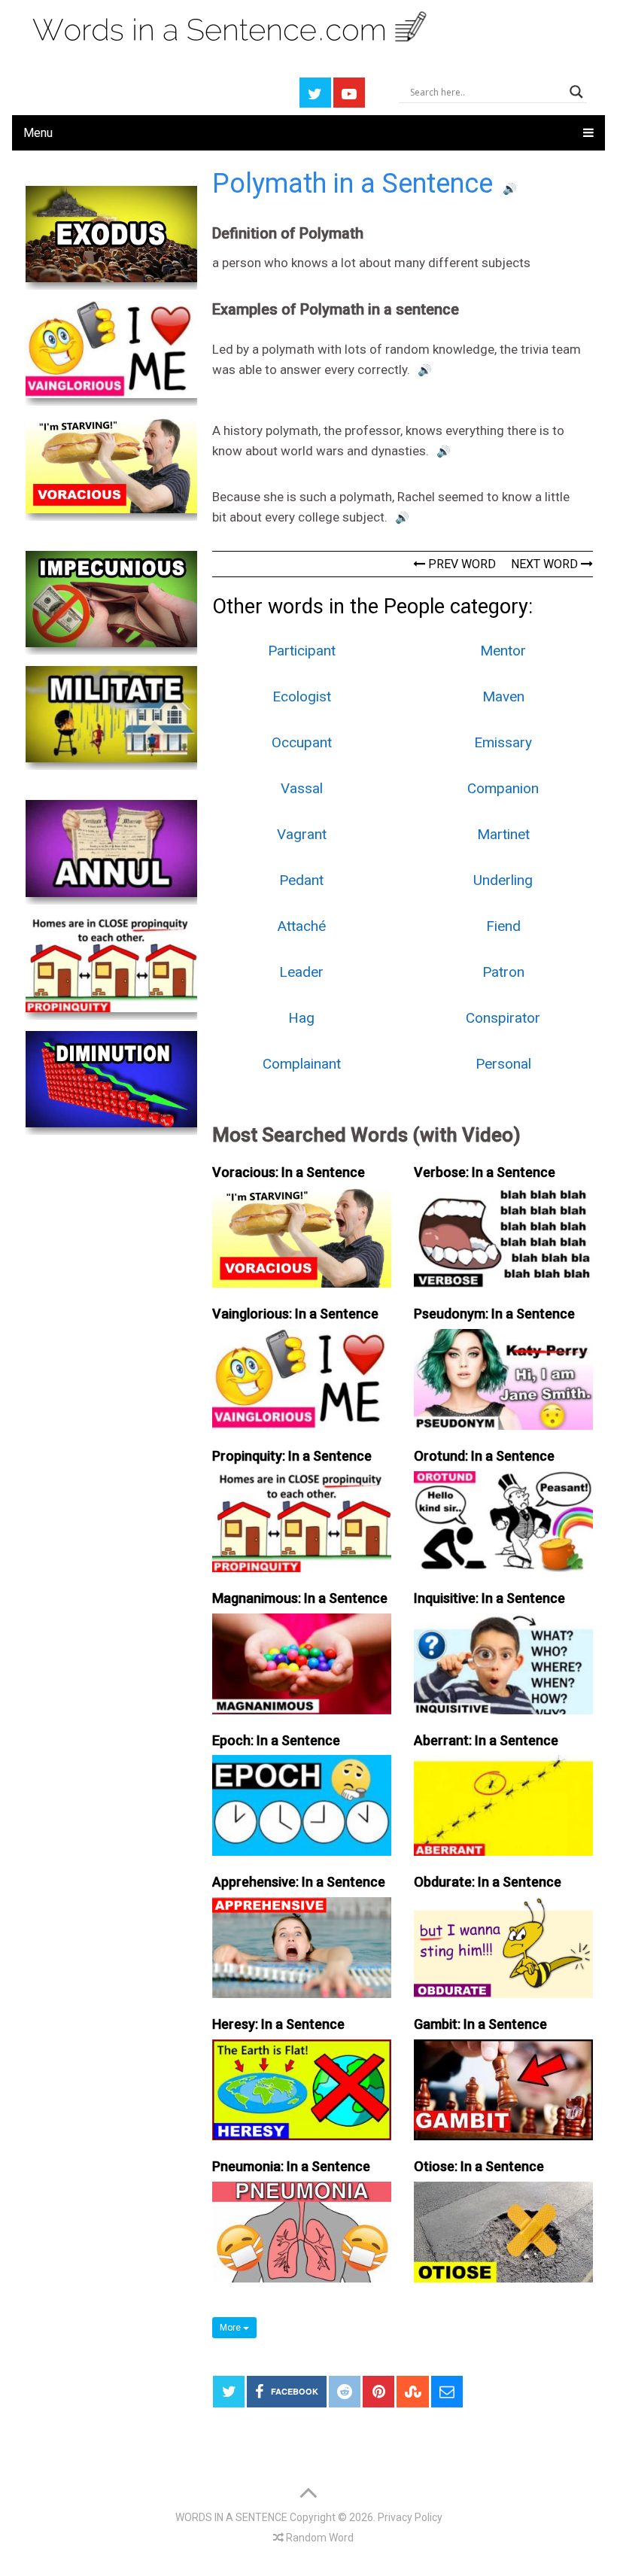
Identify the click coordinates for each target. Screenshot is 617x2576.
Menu (38, 133)
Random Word (319, 2538)
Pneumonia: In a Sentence (291, 2166)
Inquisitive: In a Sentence (489, 1598)
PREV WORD (460, 564)
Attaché (302, 926)
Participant (302, 651)
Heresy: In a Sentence (278, 2024)
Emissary (503, 742)
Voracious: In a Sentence (289, 1172)
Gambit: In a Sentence (480, 2024)
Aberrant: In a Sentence (486, 1740)
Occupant (302, 742)
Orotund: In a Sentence (484, 1456)
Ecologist (302, 696)
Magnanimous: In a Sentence (300, 1598)
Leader (301, 972)
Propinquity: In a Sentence (292, 1456)
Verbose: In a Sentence (485, 1172)
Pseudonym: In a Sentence (494, 1314)
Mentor (503, 651)
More (231, 2328)
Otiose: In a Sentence (479, 2166)
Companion (503, 788)
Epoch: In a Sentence (276, 1740)
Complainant (302, 1064)
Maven (503, 696)
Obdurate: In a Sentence (488, 1882)
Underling (503, 880)
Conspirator (503, 1018)
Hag (301, 1018)
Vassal (302, 788)
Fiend (503, 926)
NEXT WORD (546, 564)
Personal (503, 1064)
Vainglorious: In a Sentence (295, 1314)
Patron (503, 972)
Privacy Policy (410, 2517)
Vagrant (302, 834)
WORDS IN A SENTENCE (231, 2517)
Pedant (301, 880)
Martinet (503, 834)
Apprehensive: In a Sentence (299, 1882)
